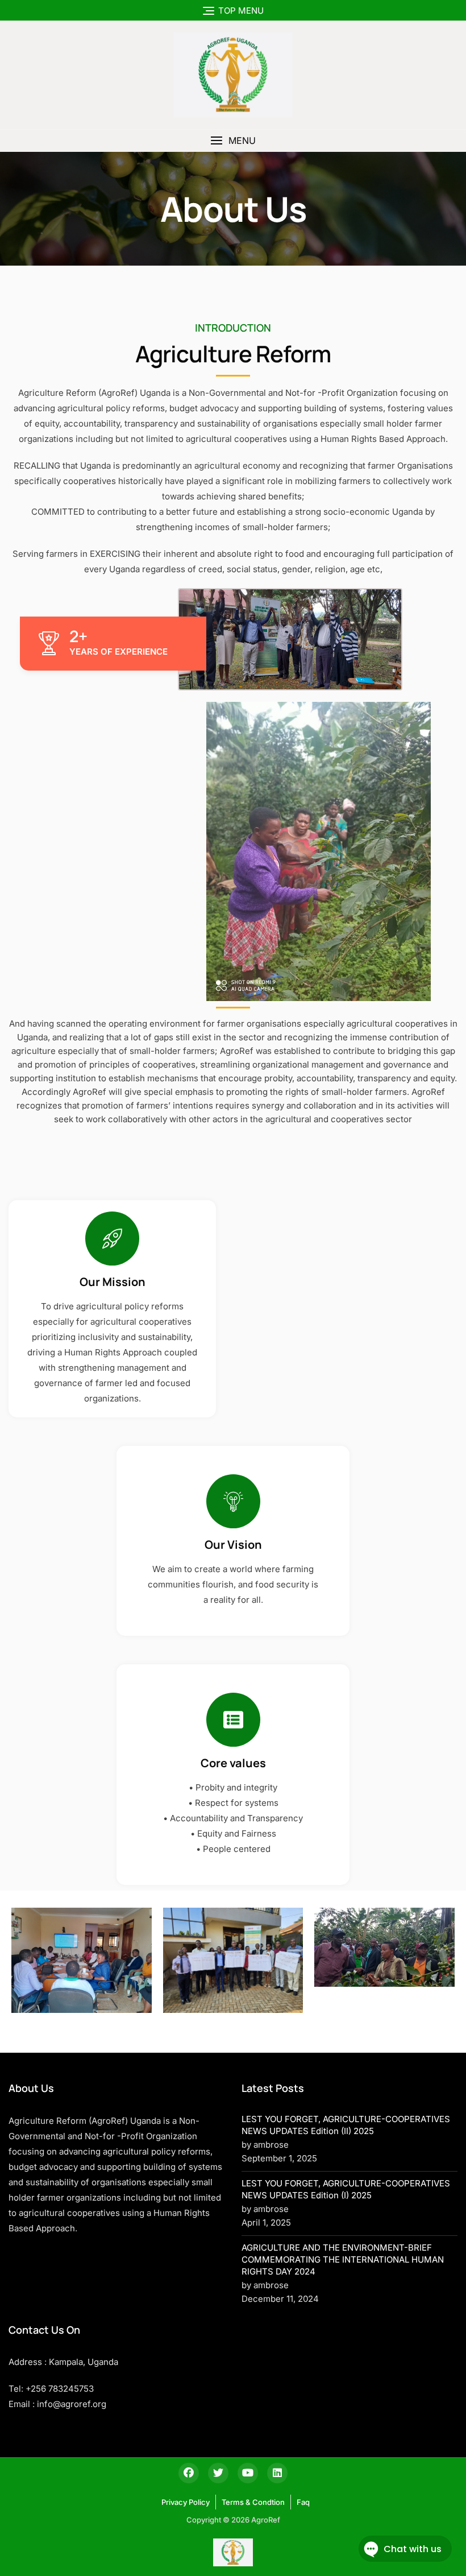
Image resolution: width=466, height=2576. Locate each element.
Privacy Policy (186, 2502)
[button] (233, 141)
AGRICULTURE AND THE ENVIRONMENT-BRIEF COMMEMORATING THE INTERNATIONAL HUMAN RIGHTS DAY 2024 (343, 2259)
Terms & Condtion (253, 2502)
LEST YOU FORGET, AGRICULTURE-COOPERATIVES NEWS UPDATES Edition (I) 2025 (346, 2189)
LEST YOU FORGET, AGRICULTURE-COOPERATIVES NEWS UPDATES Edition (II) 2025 (346, 2125)
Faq (303, 2502)
